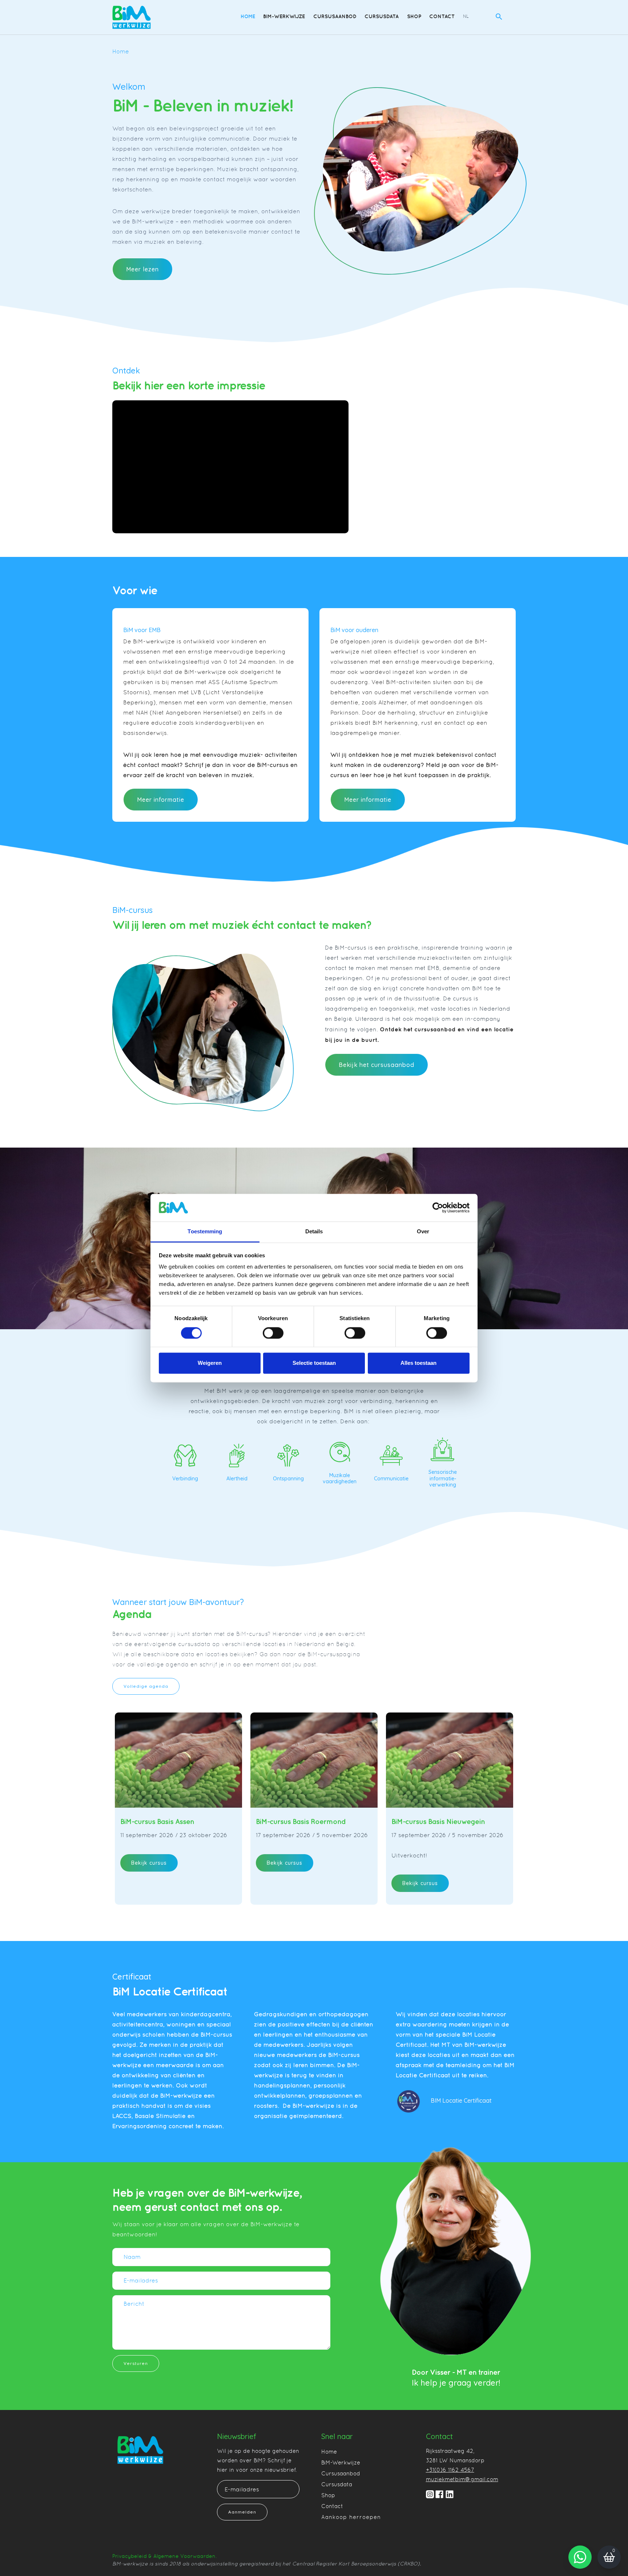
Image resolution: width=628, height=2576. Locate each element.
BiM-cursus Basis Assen (157, 1821)
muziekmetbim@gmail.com (462, 2479)
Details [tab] (314, 1232)
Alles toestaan (418, 1363)
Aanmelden (242, 2512)
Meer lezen (142, 269)
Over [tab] (423, 1232)
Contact (442, 16)
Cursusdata (382, 16)
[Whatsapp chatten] (580, 2557)
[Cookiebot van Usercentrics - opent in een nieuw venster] (438, 1208)
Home (248, 16)
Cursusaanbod (335, 16)
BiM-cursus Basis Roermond (301, 1821)
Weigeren (210, 1363)
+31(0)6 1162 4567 (450, 2470)
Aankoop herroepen (351, 2517)
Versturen (136, 2363)
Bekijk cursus (149, 1863)
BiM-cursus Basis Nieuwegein (438, 1821)
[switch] (273, 1333)
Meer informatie (161, 800)
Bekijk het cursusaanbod (377, 1065)
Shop (414, 16)
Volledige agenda (146, 1686)
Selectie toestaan (314, 1363)
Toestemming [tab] (205, 1232)
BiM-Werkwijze (284, 16)
